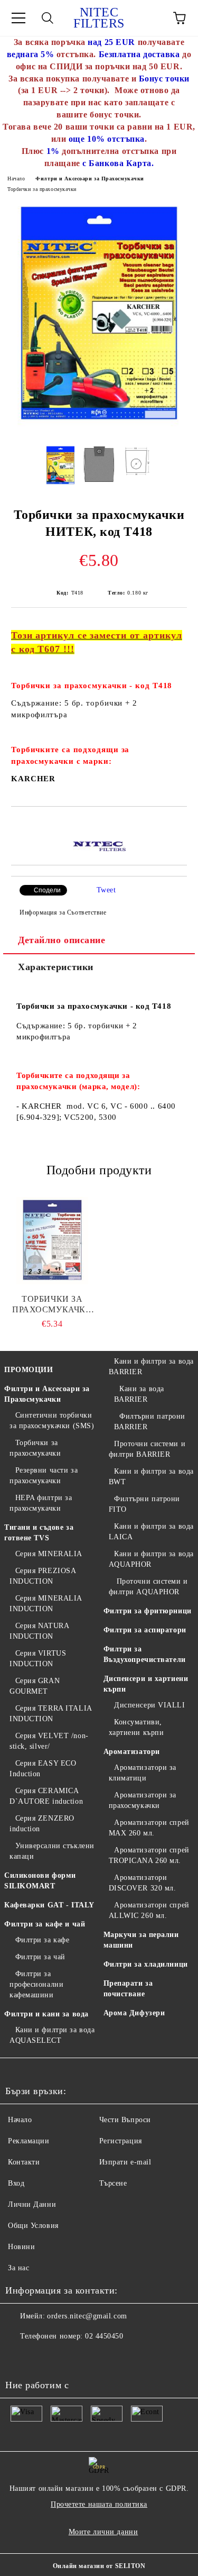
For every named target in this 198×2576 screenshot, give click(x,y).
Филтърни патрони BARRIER (150, 1422)
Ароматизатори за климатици (143, 1773)
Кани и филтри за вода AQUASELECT (52, 2035)
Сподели (47, 890)
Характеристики (56, 967)
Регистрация (121, 2141)
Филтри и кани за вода (46, 2014)
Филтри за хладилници (146, 1964)
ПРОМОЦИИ (29, 1370)
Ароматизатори (132, 1752)
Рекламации (29, 2141)
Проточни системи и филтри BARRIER (147, 1449)
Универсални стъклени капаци (52, 1851)
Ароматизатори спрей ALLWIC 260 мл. (149, 1910)
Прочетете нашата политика (99, 2504)
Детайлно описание (62, 940)
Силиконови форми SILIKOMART (40, 1881)
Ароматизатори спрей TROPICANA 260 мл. (149, 1855)
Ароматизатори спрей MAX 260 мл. (149, 1828)
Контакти (24, 2162)
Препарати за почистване (128, 1989)
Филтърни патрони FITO (145, 1504)
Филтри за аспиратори (145, 1630)
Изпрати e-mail (125, 2162)
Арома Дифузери (134, 2013)
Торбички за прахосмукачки (42, 189)
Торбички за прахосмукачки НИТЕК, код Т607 (52, 1305)
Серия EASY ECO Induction (43, 1769)
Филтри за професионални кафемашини (36, 1984)
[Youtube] (19, 2358)
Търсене (113, 2183)
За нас (18, 2268)
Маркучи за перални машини (141, 1940)
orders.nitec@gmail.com (87, 2316)
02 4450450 (104, 2336)
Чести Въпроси (125, 2120)
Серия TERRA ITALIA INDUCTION (51, 1714)
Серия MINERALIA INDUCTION (46, 1604)
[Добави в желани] (179, 825)
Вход (16, 2183)
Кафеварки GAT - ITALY (49, 1905)
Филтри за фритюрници (148, 1611)
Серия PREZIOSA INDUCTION (43, 1576)
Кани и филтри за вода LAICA (151, 1532)
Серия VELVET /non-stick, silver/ (49, 1741)
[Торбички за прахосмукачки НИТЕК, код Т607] (52, 1241)
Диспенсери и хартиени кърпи (146, 1684)
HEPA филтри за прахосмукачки (41, 1503)
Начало (16, 179)
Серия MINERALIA (49, 1554)
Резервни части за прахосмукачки (44, 1476)
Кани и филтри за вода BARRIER (151, 1367)
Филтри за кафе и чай (45, 1924)
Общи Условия (33, 2226)
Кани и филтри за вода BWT (151, 1477)
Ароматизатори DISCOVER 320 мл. (143, 1883)
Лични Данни (32, 2204)
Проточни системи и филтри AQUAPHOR (148, 1587)
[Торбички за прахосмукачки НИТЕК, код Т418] (99, 429)
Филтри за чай (40, 1957)
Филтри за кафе (42, 1940)
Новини (21, 2247)
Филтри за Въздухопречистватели (145, 1654)
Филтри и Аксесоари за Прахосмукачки (90, 179)
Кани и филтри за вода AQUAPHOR (151, 1559)
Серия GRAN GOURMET (35, 1686)
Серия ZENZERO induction (42, 1824)
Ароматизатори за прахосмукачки (143, 1800)
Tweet (106, 890)
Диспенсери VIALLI (150, 1705)
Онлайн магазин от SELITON (99, 2566)
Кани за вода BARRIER (139, 1394)
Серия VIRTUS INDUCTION (38, 1659)
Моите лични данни (103, 2532)
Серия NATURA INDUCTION (39, 1631)
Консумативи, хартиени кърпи (136, 1727)
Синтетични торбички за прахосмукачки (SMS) (52, 1421)
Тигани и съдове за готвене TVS (39, 1533)
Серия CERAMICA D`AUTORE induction (46, 1796)
